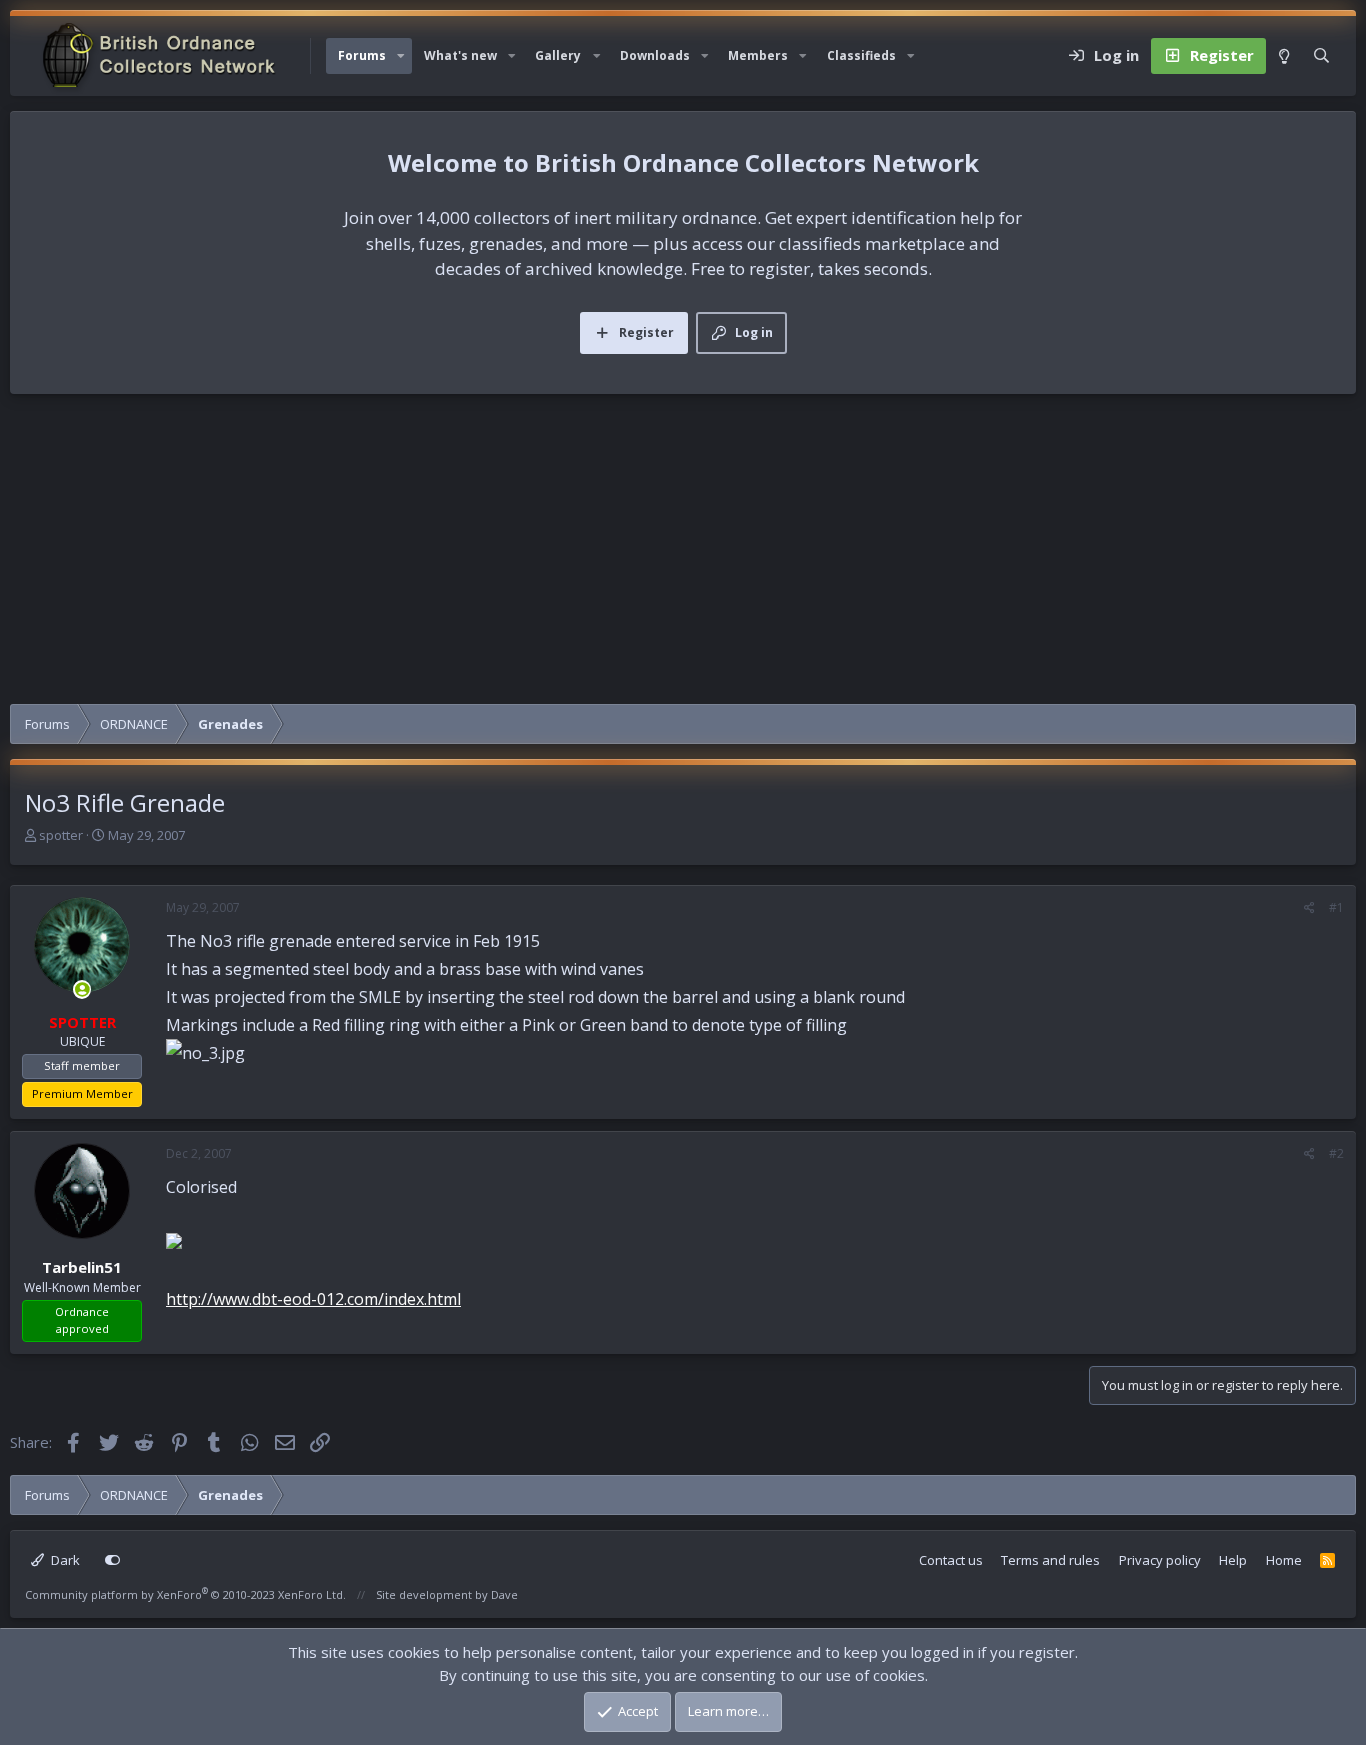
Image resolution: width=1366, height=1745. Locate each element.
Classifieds (861, 55)
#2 (1336, 1153)
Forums (362, 55)
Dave (504, 1594)
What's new (460, 55)
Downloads (655, 55)
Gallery (558, 55)
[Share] (1309, 908)
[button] (401, 56)
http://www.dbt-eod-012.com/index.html (313, 1299)
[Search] (1321, 56)
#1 (1336, 907)
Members (758, 55)
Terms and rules (1050, 1560)
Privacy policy (1160, 1560)
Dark (64, 1560)
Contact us (951, 1560)
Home (1284, 1560)
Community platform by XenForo (185, 1594)
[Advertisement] (683, 554)
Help (1233, 1560)
